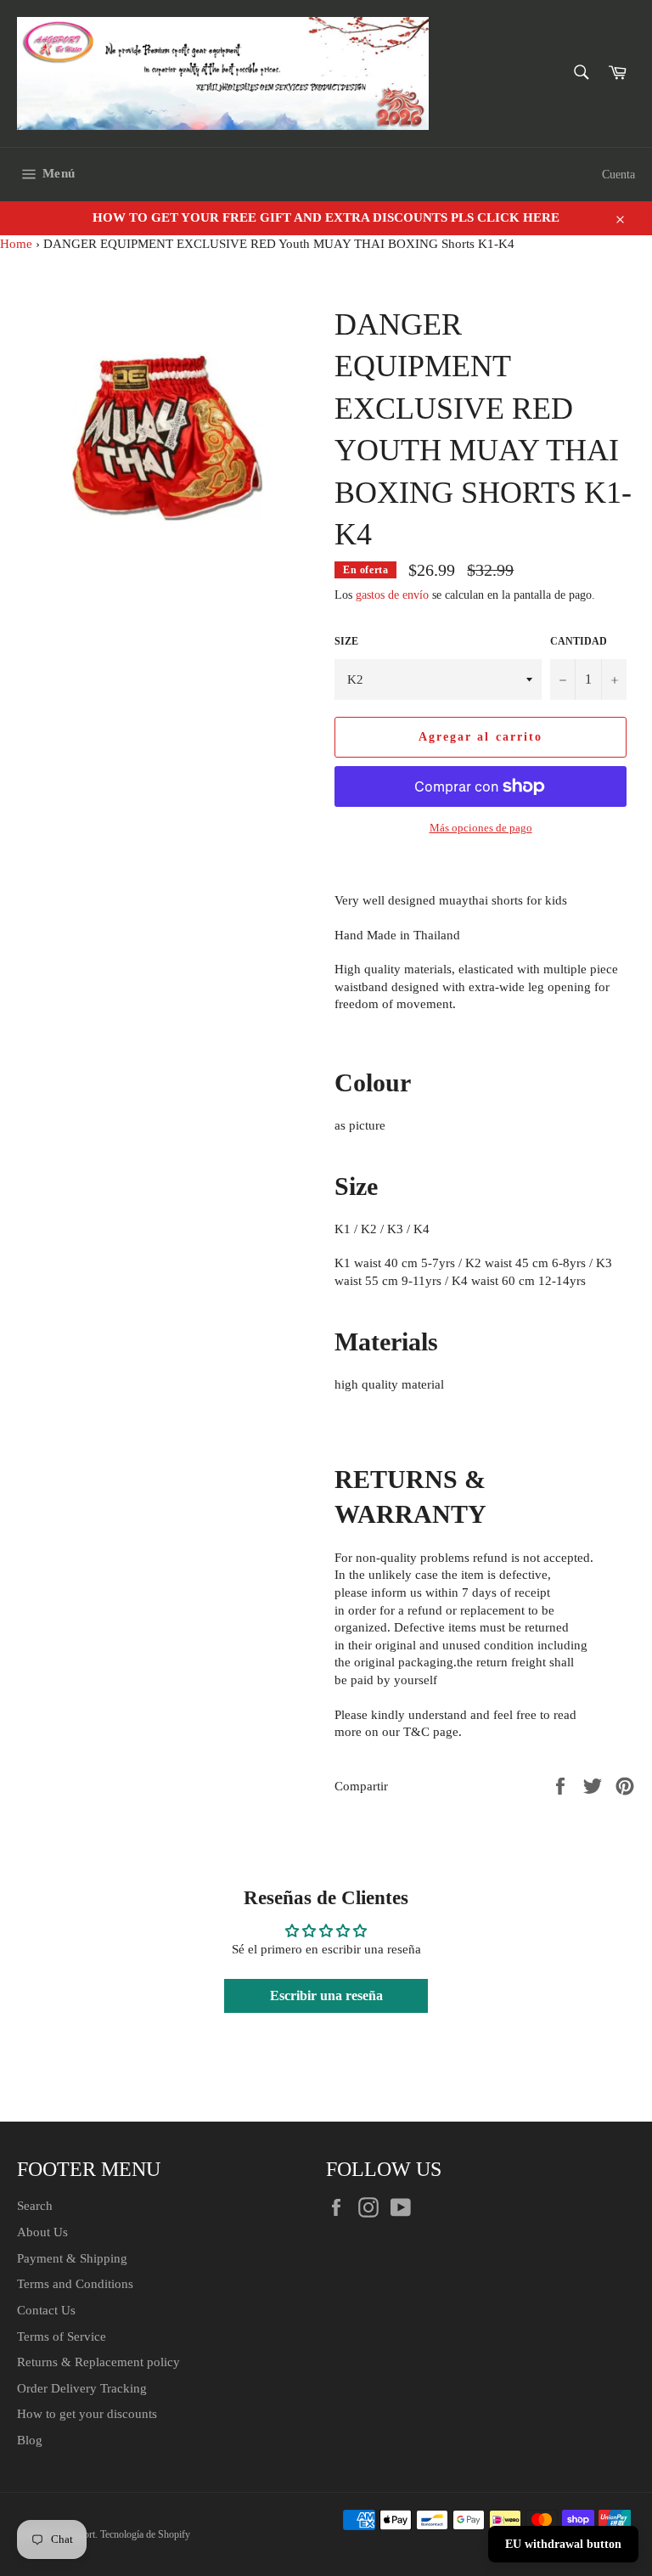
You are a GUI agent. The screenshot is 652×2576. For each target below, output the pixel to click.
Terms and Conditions (75, 2284)
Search (35, 2206)
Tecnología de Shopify (145, 2534)
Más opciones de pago (481, 828)
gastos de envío (392, 595)
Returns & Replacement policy (98, 2362)
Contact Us (46, 2310)
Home (16, 244)
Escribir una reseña (326, 1995)
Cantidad (579, 641)
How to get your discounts (87, 2414)
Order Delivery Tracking (82, 2388)
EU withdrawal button (563, 2544)
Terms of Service (62, 2336)
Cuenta (618, 175)
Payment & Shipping (72, 2258)
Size (346, 641)
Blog (30, 2440)
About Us (42, 2232)
